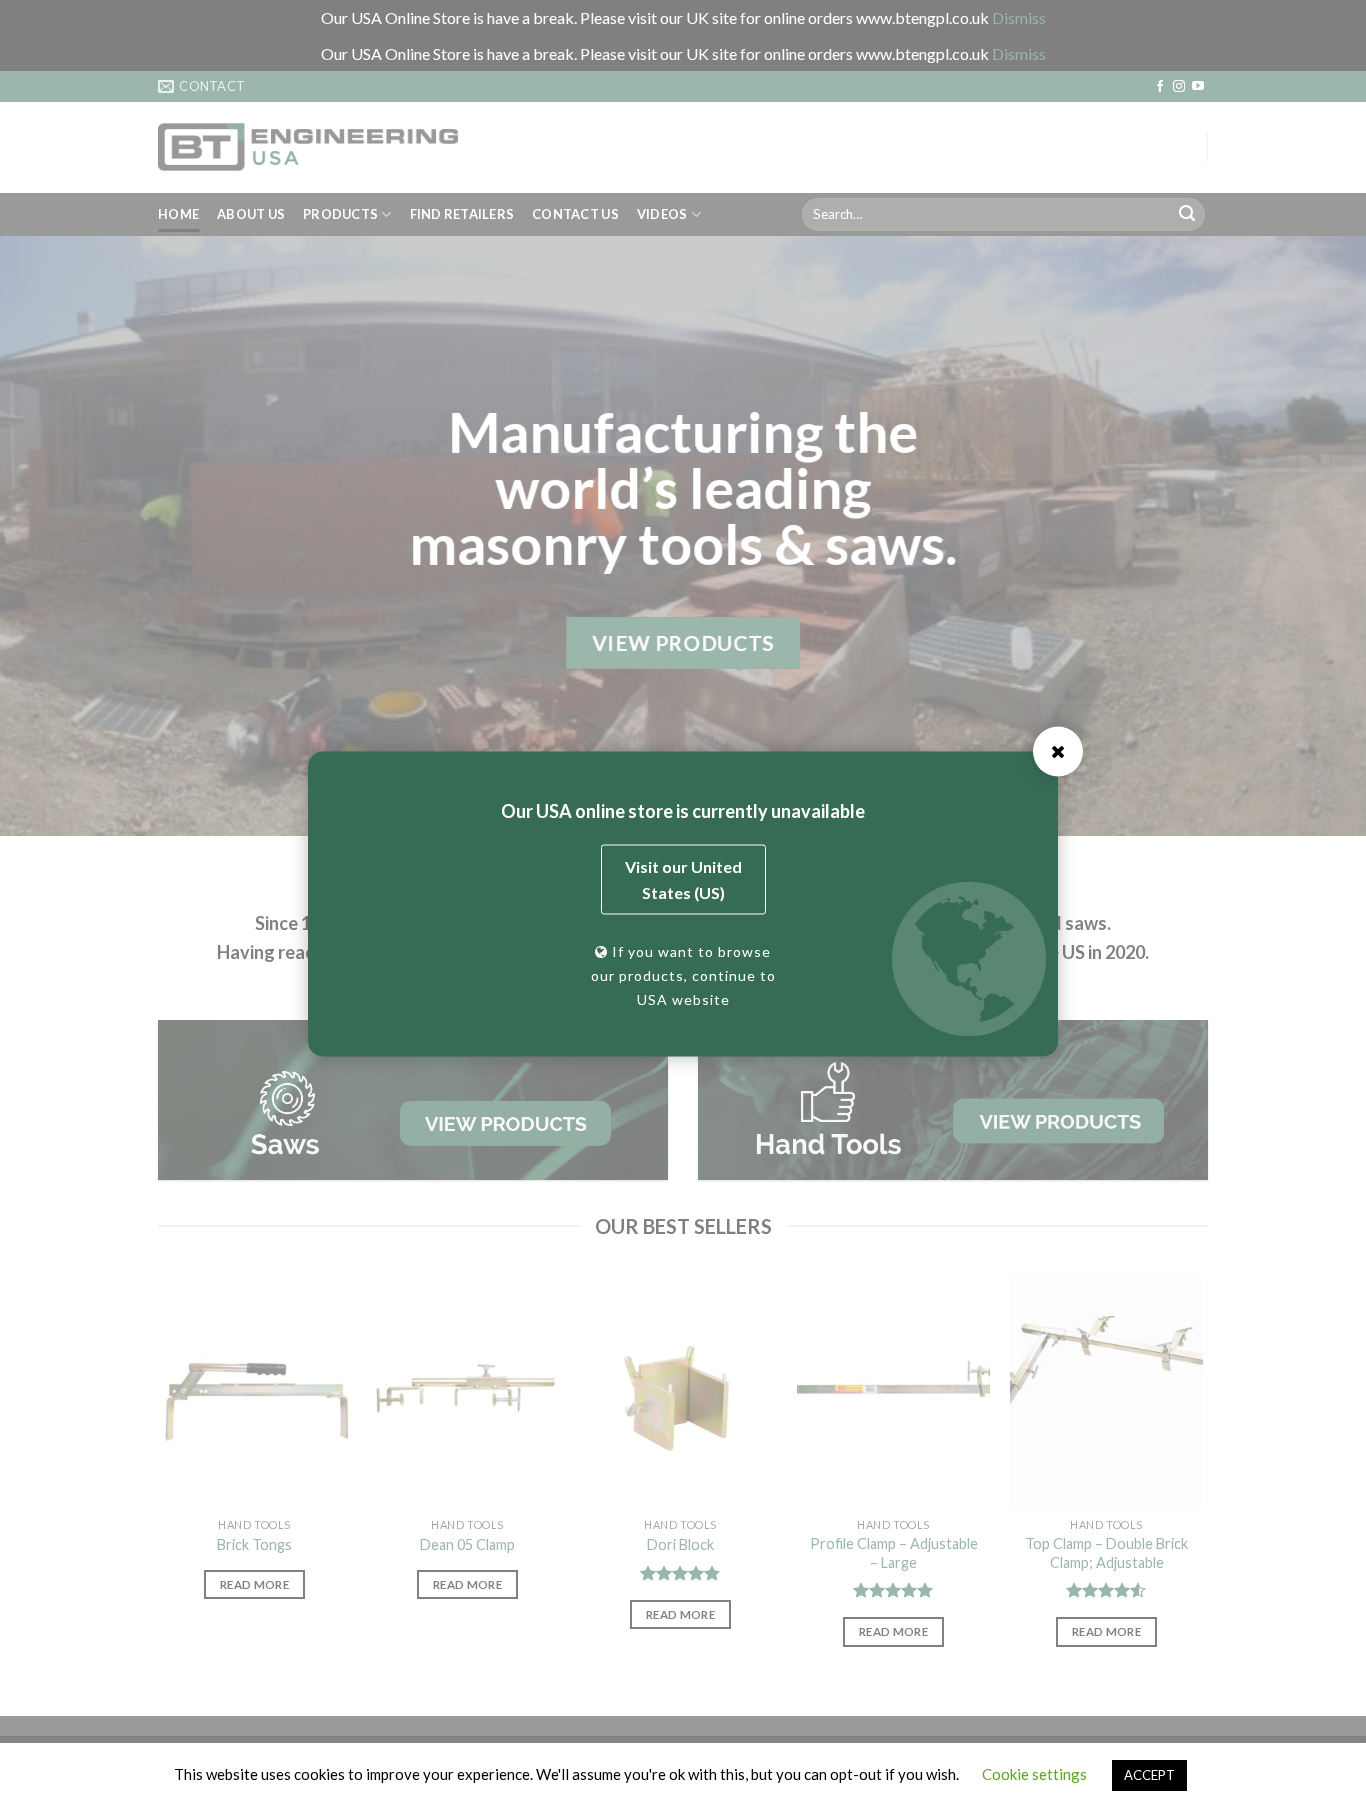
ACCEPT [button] (1149, 1775)
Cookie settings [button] (1034, 1774)
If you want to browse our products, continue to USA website (683, 975)
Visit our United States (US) (683, 879)
